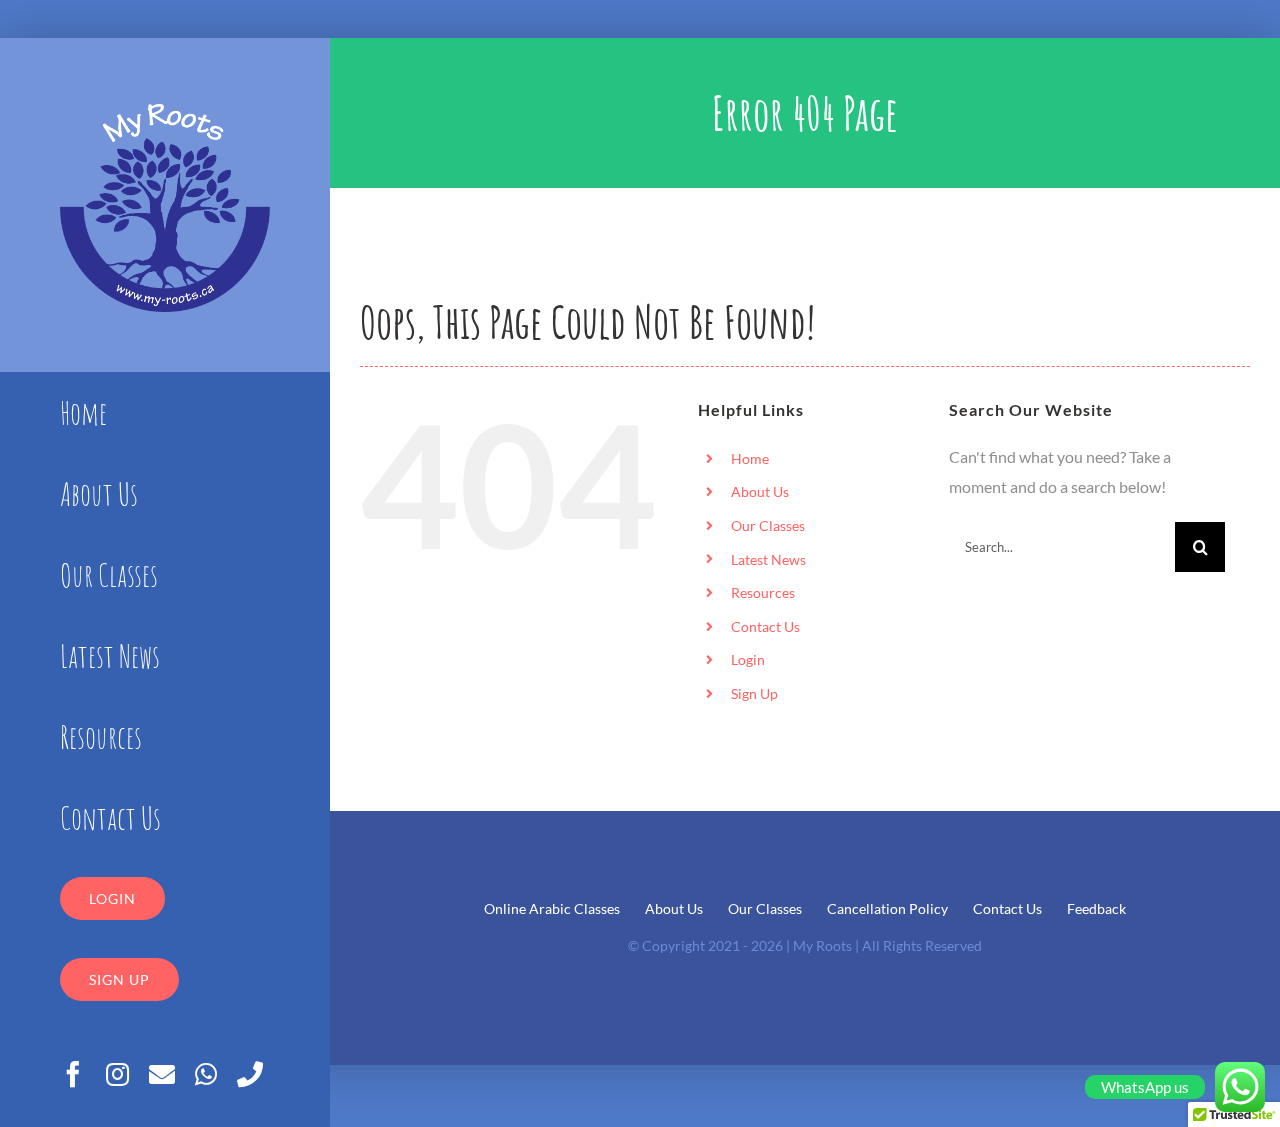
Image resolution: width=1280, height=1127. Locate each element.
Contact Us (765, 626)
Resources (763, 592)
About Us (760, 491)
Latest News (768, 559)
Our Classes (768, 525)
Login (748, 659)
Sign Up (754, 693)
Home (750, 458)
